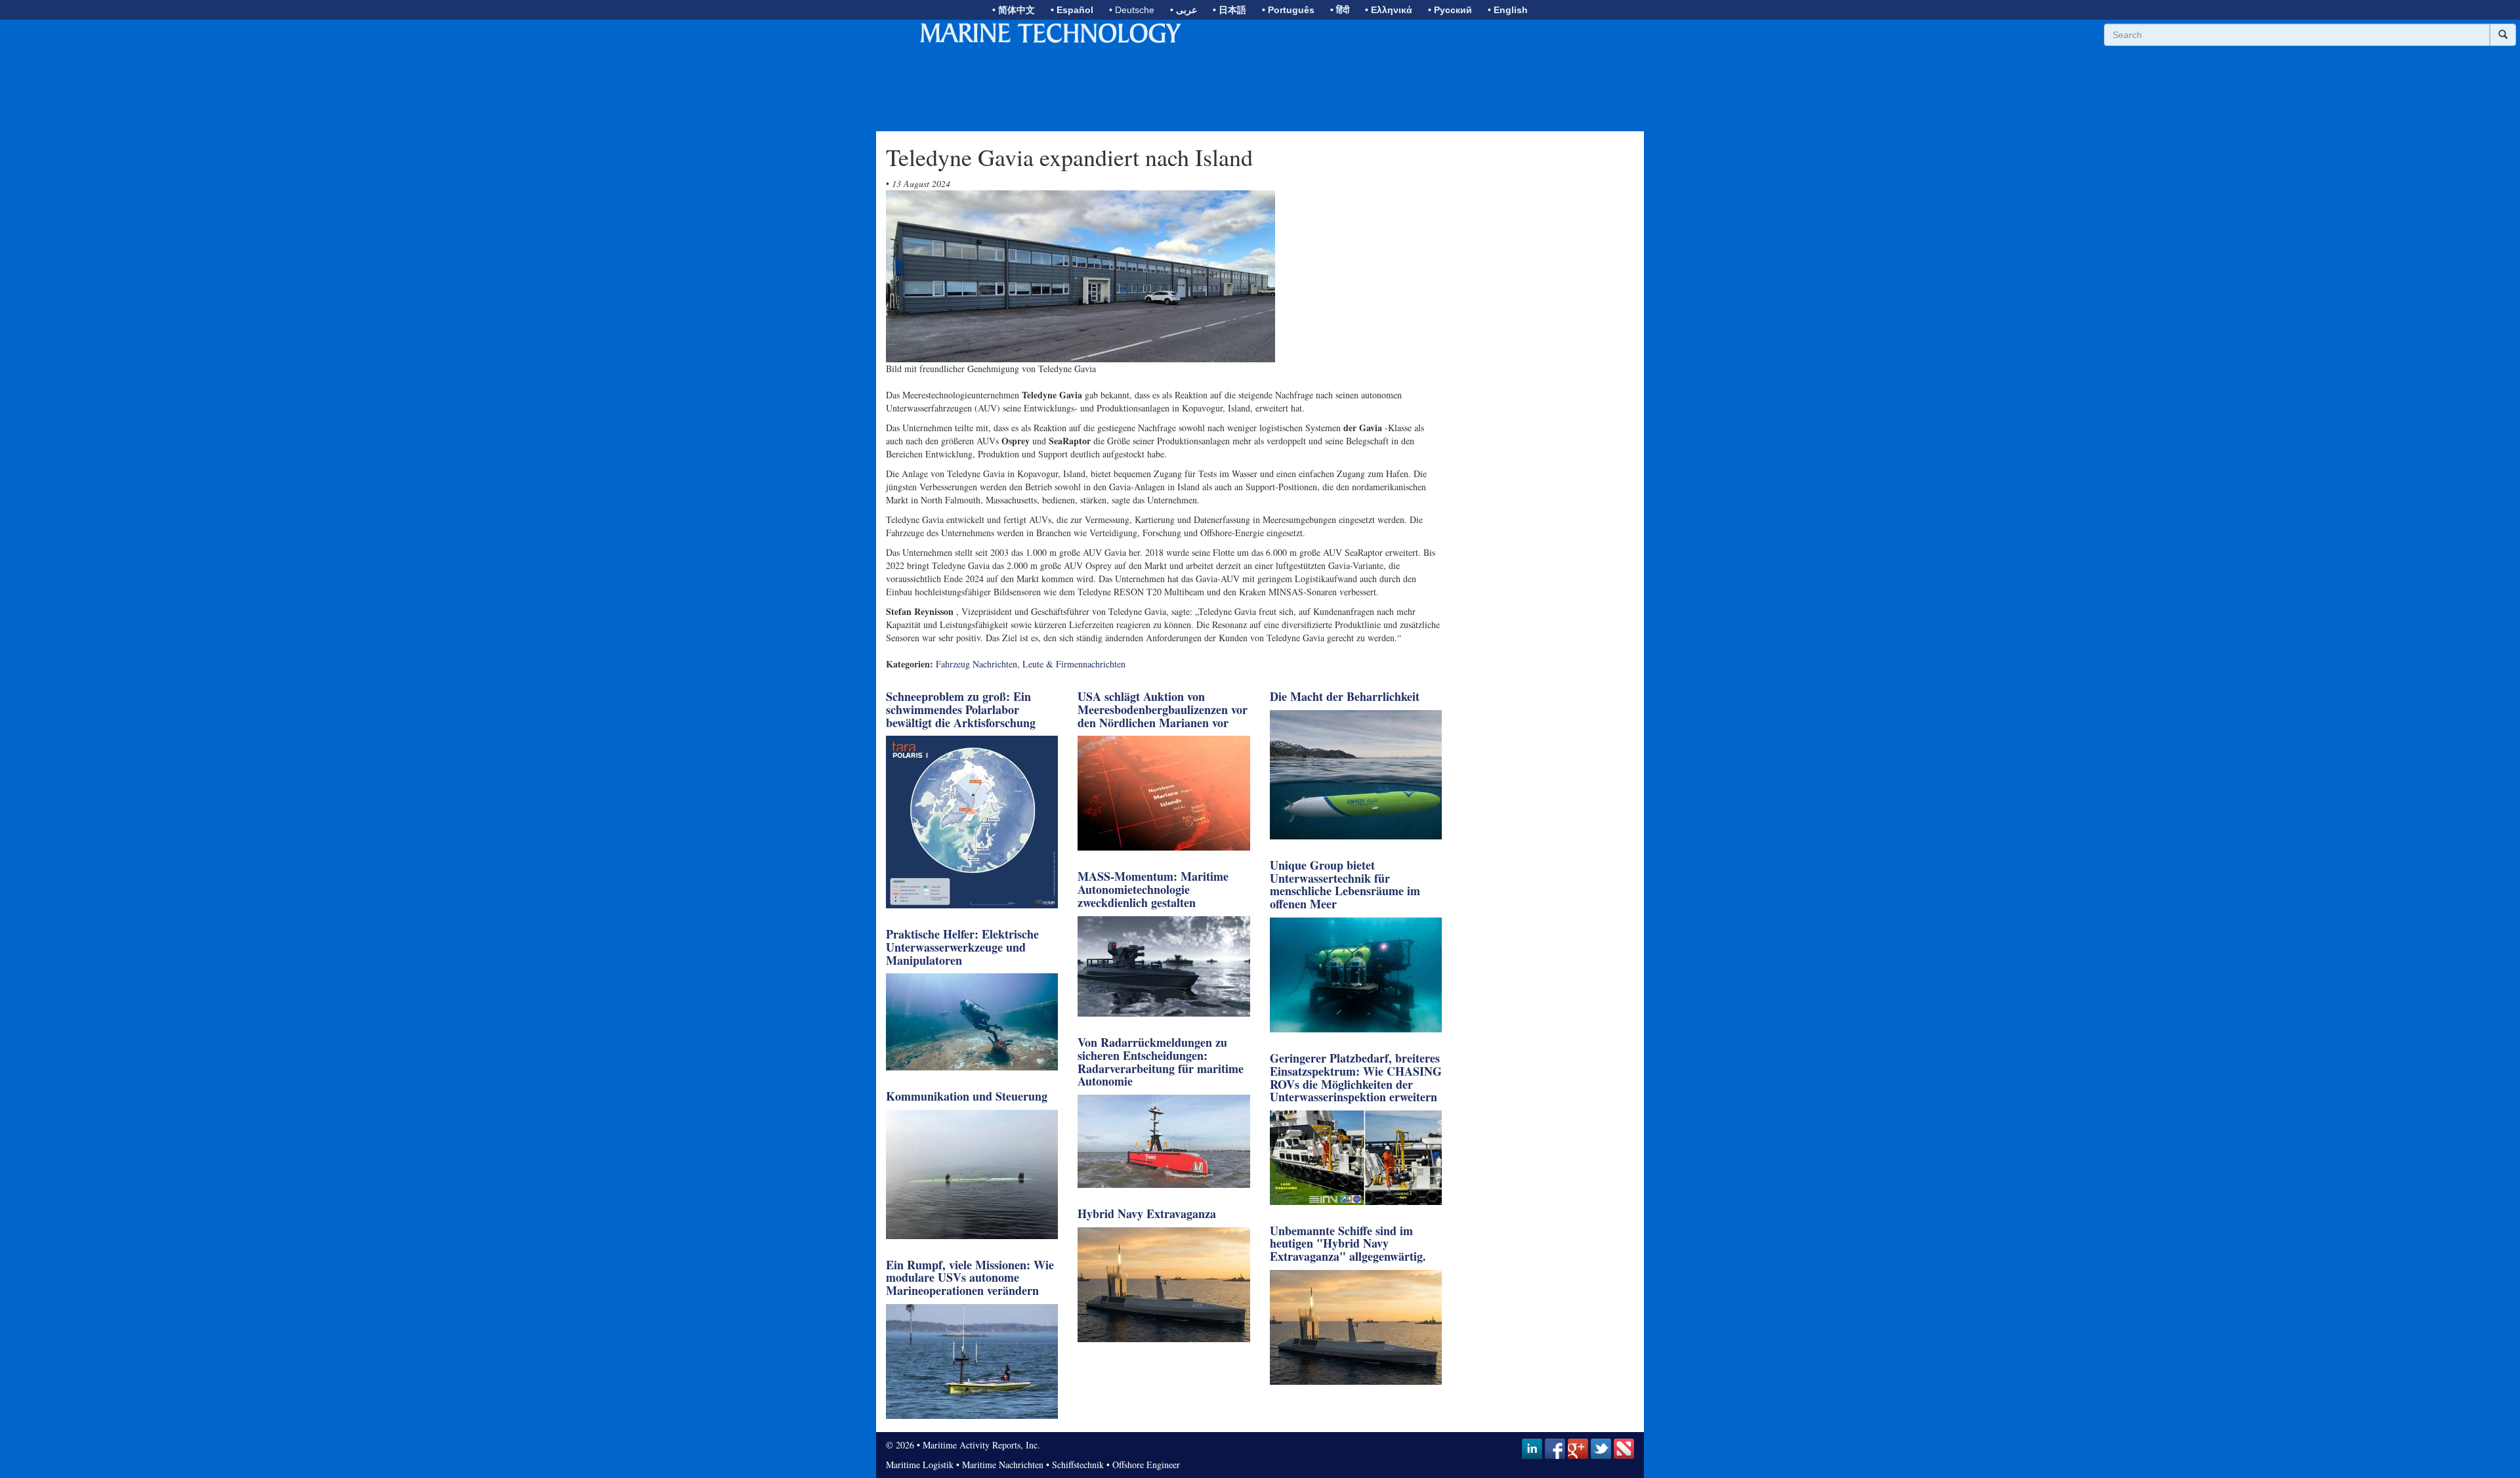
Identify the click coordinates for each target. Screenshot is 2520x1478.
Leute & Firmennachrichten (1074, 664)
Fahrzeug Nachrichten (976, 664)
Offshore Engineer (1146, 1465)
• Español (1072, 10)
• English (1508, 10)
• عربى (1184, 10)
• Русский (1450, 10)
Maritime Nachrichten (1003, 1465)
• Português (1288, 10)
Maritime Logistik (920, 1465)
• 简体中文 (1014, 10)
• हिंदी (1340, 10)
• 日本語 (1229, 10)
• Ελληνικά (1389, 10)
